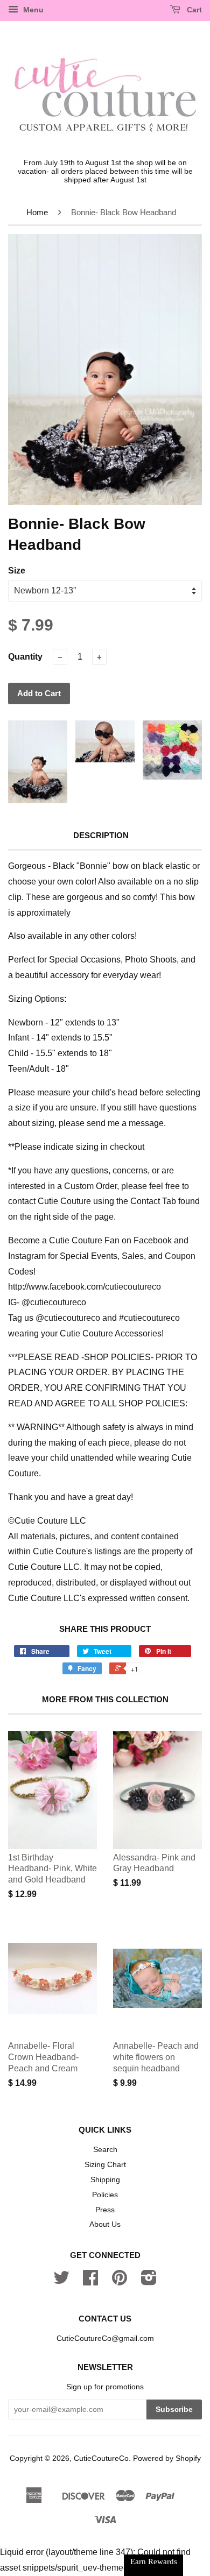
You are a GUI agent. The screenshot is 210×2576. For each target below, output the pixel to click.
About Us (105, 2224)
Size (17, 571)
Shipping (105, 2180)
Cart (193, 10)
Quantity (25, 657)
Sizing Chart (105, 2165)
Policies (105, 2195)
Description (101, 835)
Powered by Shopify (167, 2458)
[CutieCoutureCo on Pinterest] (120, 2281)
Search (105, 2150)
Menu (32, 10)
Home (37, 212)
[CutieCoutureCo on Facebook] (90, 2281)
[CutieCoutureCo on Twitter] (61, 2281)
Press (105, 2210)
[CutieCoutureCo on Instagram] (149, 2281)
